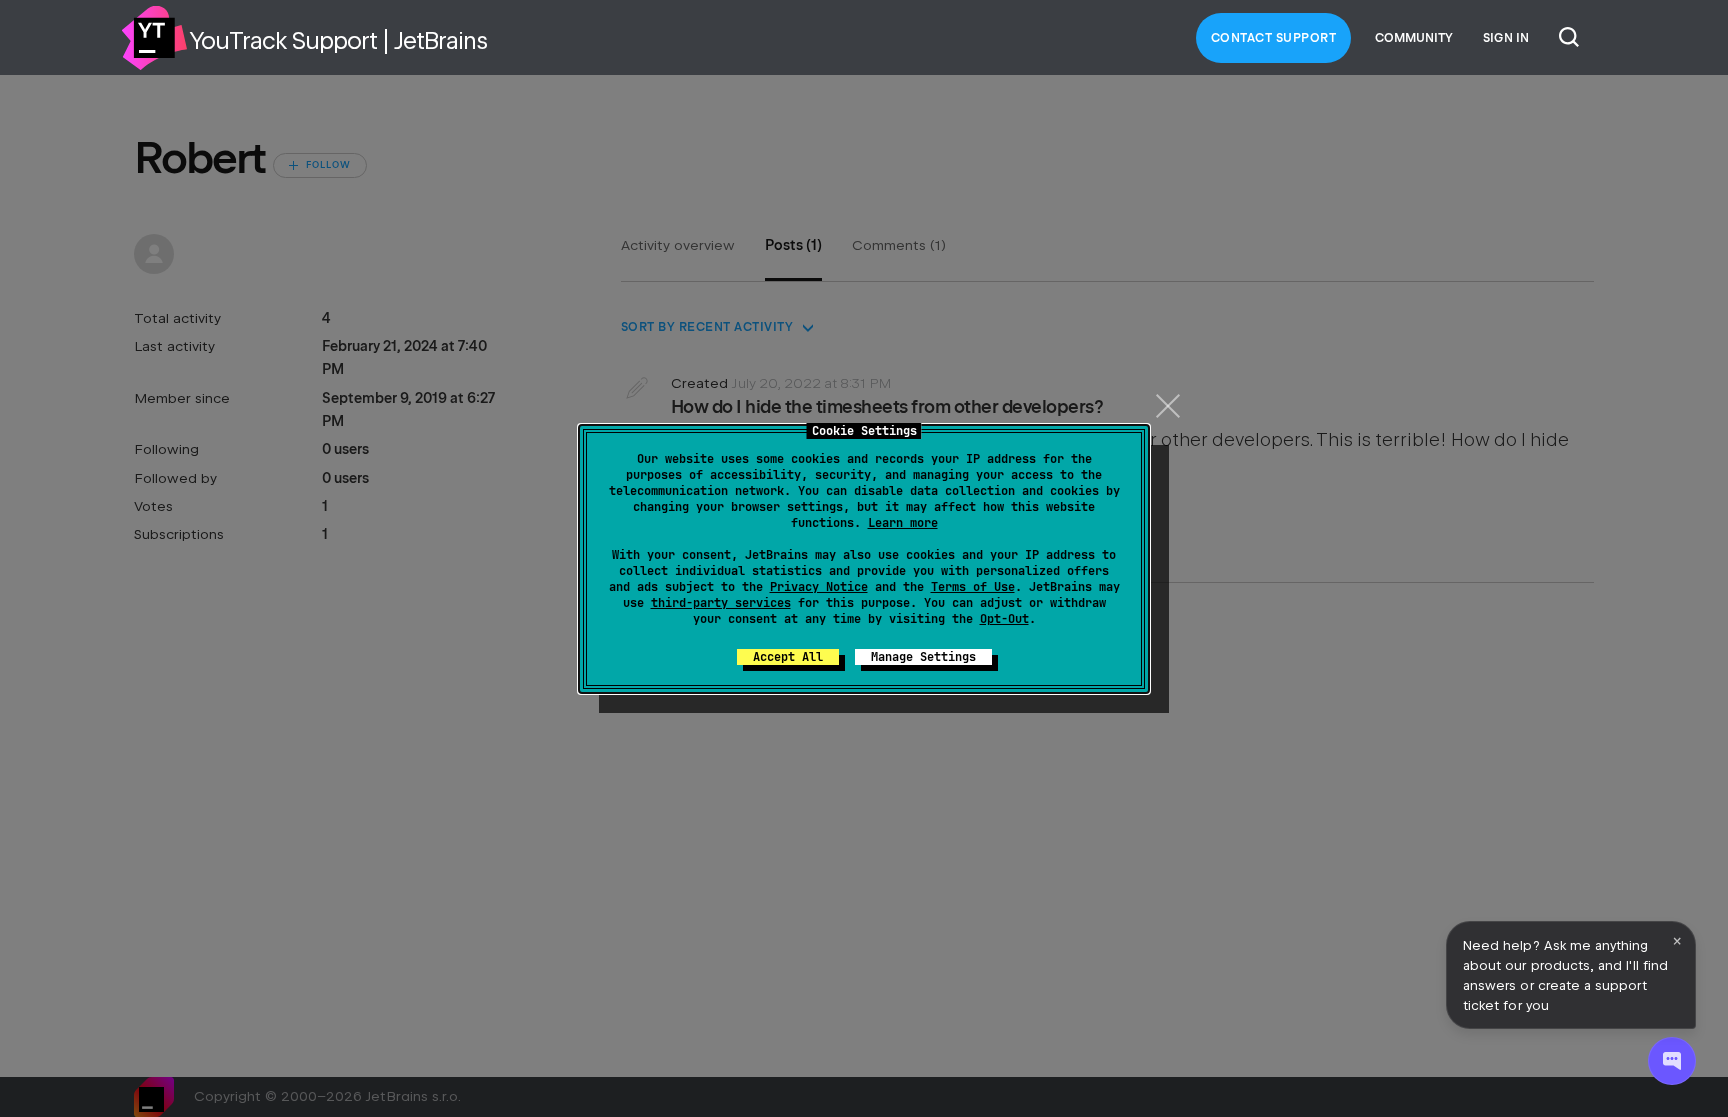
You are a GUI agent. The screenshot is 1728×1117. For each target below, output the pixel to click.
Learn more (903, 523)
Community (1414, 38)
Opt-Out (1004, 619)
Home (154, 38)
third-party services (721, 603)
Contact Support (1274, 38)
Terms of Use (973, 587)
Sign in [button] (1506, 38)
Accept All (788, 657)
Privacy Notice (819, 587)
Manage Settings (923, 657)
